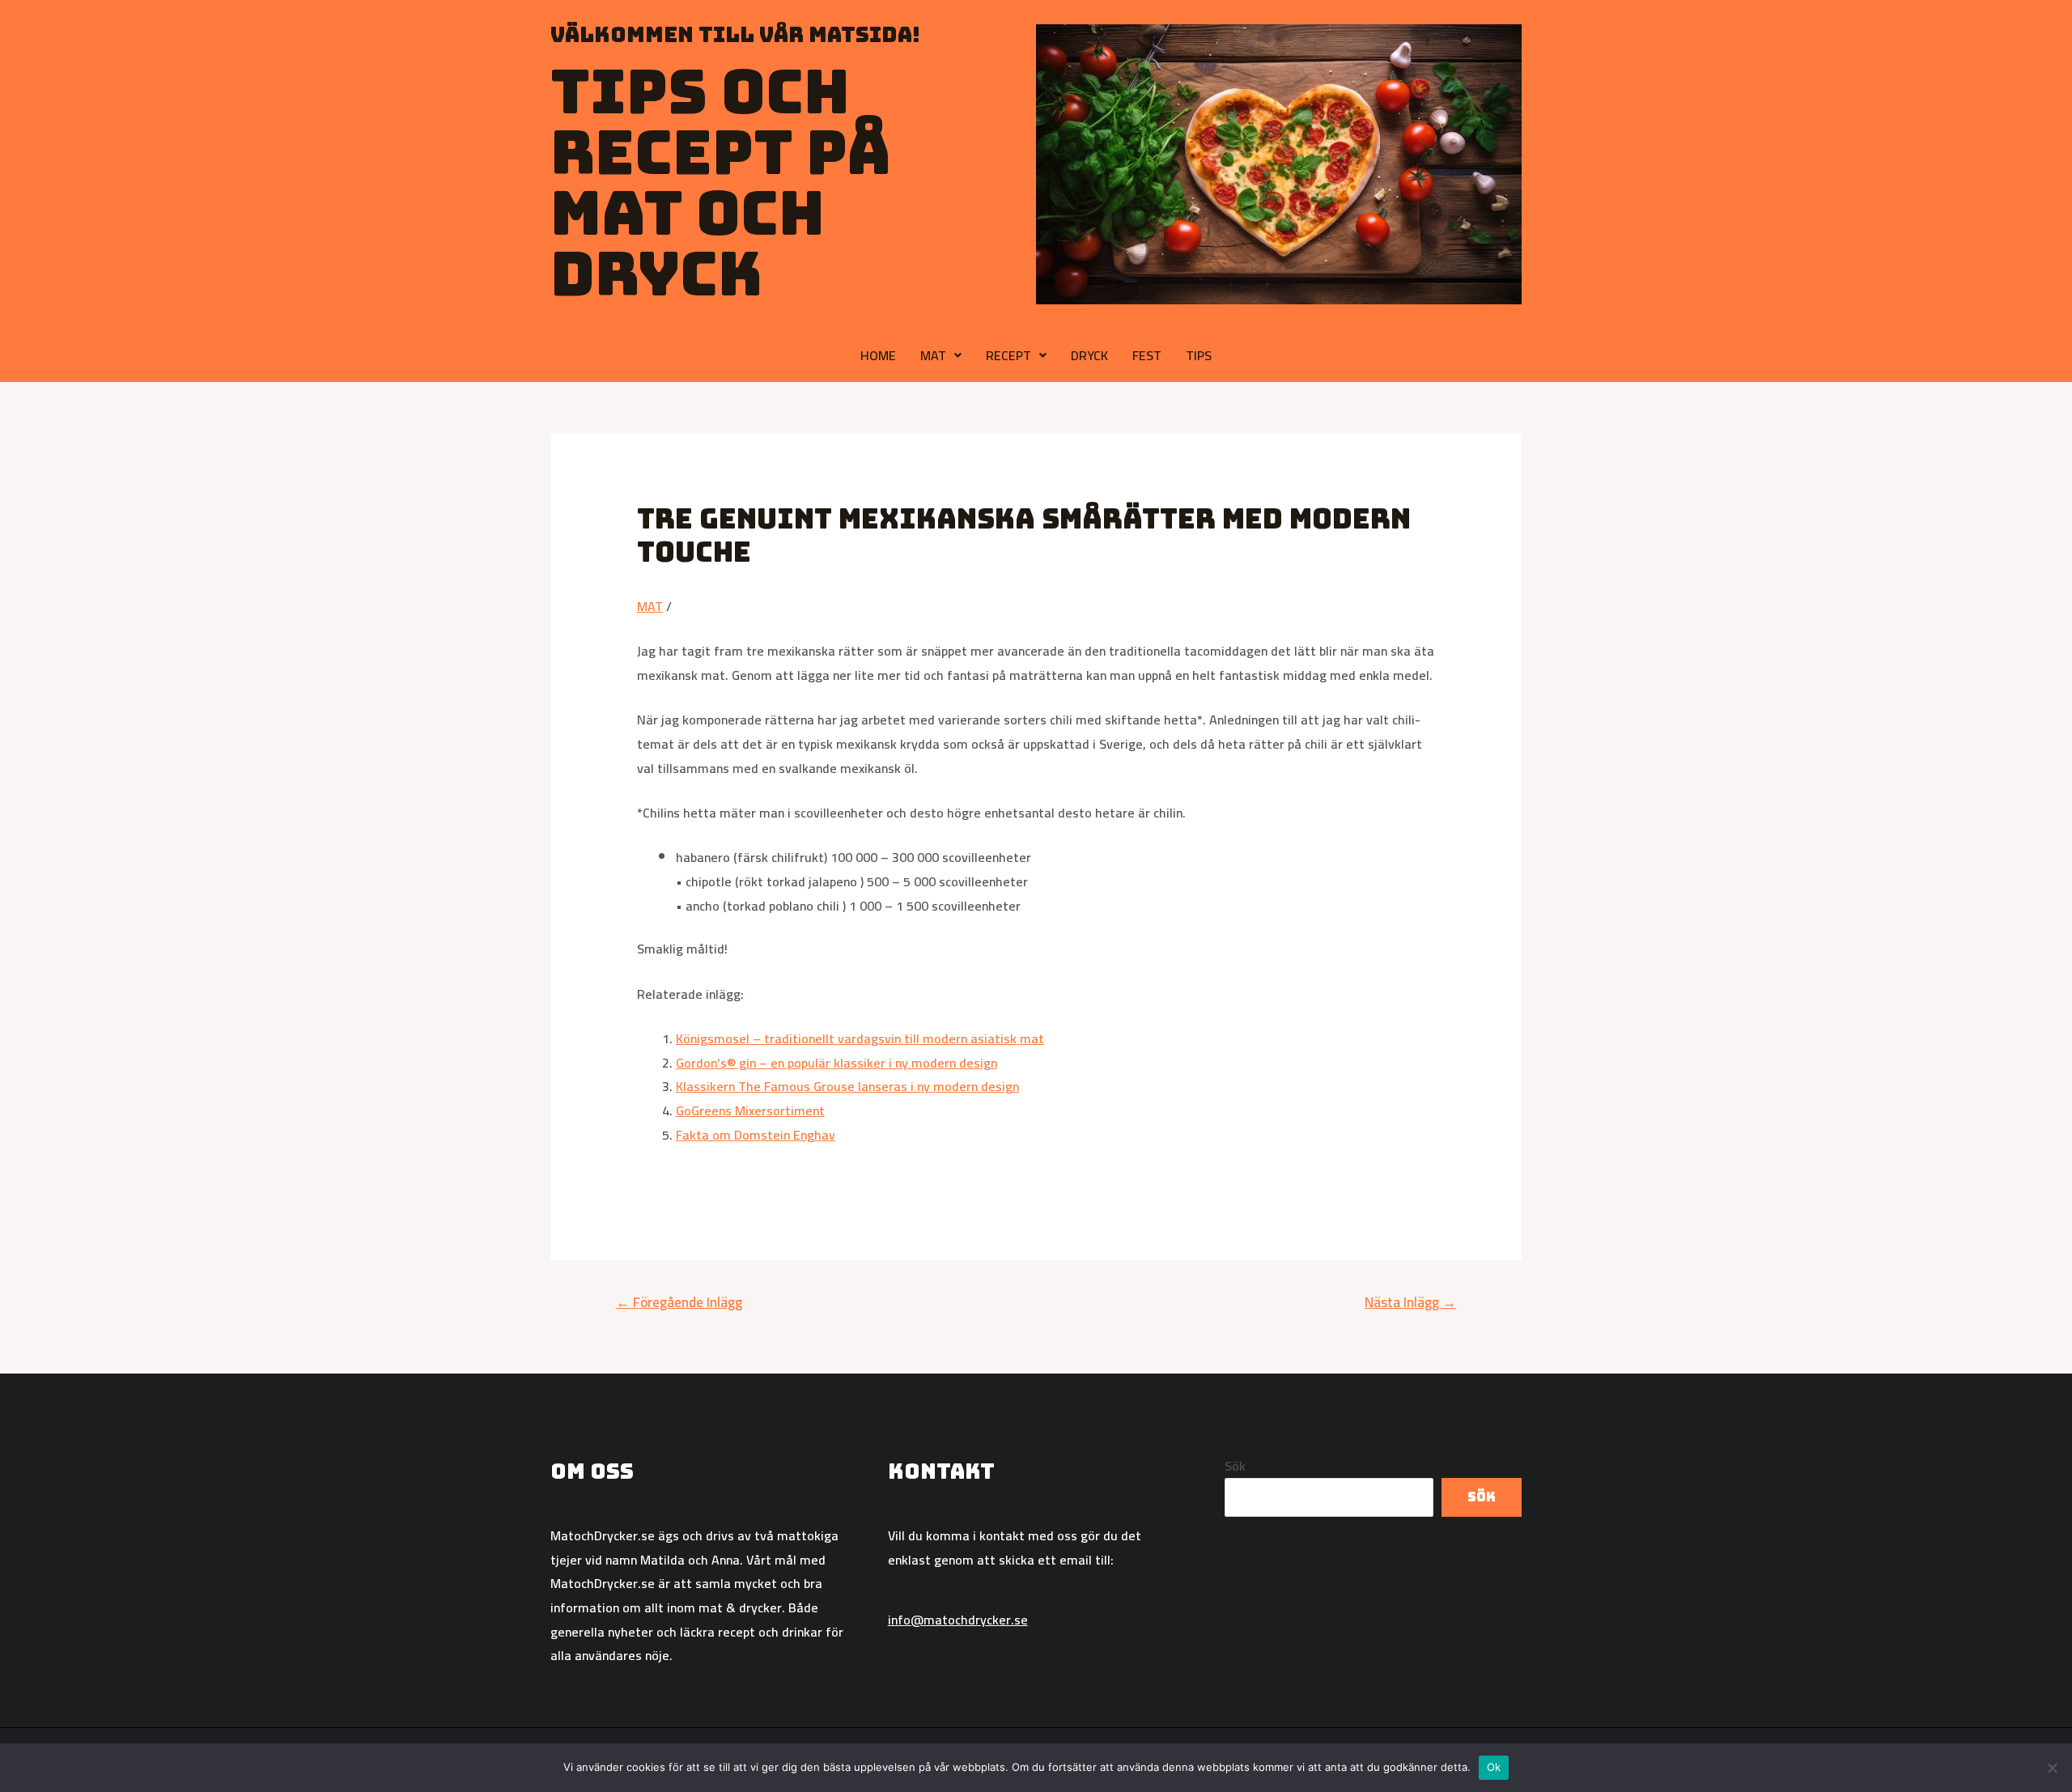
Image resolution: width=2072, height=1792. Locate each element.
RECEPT (1008, 355)
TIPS (1199, 355)
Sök (1235, 1466)
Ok (1494, 1767)
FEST (1147, 355)
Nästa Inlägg (1410, 1302)
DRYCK (1089, 355)
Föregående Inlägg (679, 1302)
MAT (933, 355)
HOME (878, 355)
